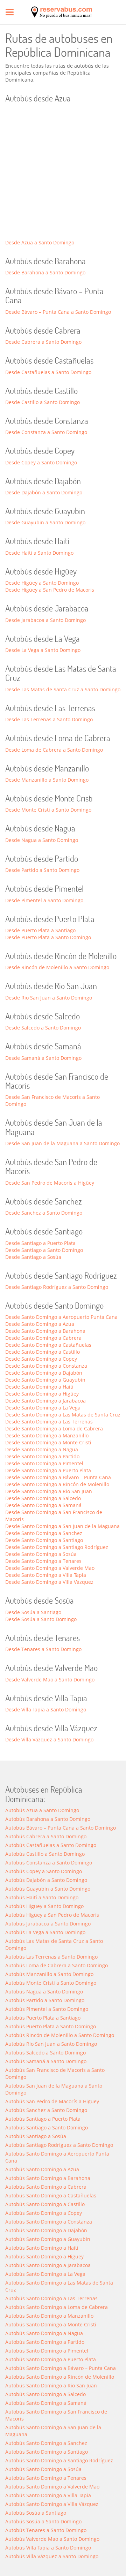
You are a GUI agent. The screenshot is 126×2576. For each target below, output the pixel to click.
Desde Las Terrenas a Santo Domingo (49, 719)
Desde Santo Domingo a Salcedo (43, 1498)
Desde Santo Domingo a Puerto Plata (48, 1470)
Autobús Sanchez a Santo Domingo (46, 2110)
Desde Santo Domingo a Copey (41, 1359)
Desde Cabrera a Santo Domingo (43, 342)
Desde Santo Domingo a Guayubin (45, 1380)
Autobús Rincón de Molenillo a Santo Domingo (60, 2035)
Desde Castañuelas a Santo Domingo (48, 372)
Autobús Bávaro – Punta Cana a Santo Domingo (61, 1828)
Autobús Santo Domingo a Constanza (49, 2222)
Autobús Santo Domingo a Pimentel (47, 2351)
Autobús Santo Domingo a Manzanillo (49, 2316)
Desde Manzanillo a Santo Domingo (47, 780)
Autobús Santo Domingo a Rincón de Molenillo (60, 2377)
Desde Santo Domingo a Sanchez (44, 1533)
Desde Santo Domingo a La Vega (43, 1408)
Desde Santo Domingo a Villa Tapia (46, 1575)
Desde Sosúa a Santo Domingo (41, 1619)
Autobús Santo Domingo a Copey (44, 2213)
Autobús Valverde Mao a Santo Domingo (52, 2539)
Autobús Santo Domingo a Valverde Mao (52, 2487)
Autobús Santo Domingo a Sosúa (43, 2469)
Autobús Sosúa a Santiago (36, 2513)
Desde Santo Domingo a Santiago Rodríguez (57, 1547)
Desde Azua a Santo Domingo (40, 242)
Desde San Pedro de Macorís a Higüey (50, 1183)
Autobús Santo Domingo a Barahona (48, 2178)
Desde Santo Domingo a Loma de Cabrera (54, 1428)
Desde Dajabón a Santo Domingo (44, 492)
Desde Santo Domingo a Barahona (45, 1331)
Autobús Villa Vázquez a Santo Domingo (52, 2556)
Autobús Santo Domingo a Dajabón (46, 2230)
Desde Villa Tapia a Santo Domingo (46, 1709)
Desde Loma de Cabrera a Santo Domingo (54, 750)
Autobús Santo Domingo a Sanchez (46, 2443)
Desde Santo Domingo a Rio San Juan (49, 1491)
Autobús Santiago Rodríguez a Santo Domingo (59, 2145)
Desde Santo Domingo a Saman (43, 1505)
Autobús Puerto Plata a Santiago (43, 2018)
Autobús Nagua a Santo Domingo (44, 1992)
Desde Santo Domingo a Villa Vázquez (49, 1582)
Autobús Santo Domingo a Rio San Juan (51, 2385)
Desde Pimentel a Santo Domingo (44, 900)
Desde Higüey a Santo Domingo (42, 583)
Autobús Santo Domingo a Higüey (44, 2256)
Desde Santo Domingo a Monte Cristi (48, 1442)
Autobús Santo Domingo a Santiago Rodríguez (59, 2460)
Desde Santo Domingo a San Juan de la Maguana (62, 1526)
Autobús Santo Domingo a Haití (42, 2248)
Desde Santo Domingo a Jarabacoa (45, 1401)
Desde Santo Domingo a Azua (40, 1324)
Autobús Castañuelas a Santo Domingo (51, 1845)
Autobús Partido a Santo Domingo (45, 2000)
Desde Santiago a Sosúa (33, 1257)
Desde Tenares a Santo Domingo (43, 1649)
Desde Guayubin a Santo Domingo (45, 522)
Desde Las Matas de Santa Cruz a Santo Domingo (63, 689)
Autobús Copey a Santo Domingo (44, 1871)
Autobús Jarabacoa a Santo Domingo (48, 1924)
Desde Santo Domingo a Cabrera (43, 1338)
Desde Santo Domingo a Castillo (43, 1352)
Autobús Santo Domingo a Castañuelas (51, 2195)
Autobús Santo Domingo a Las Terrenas (51, 2298)
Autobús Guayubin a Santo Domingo (48, 1889)
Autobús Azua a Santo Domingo (42, 1810)
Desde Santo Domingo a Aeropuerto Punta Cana (61, 1317)
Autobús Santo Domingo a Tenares (46, 2478)
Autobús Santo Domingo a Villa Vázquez (52, 2504)
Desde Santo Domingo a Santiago (44, 1540)
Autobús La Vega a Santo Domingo (45, 1932)
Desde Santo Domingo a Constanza (46, 1366)
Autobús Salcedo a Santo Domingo (45, 2053)
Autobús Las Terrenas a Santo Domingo (51, 1957)
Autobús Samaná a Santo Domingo (46, 2061)
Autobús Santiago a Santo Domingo (47, 2127)
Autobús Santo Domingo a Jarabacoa (48, 2265)
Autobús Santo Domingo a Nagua (44, 2333)
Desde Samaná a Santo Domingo (43, 1058)
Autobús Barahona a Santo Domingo (48, 1819)
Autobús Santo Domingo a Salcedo (45, 2394)
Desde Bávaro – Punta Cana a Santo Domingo (58, 312)
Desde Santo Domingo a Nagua (42, 1449)
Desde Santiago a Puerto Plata (40, 1243)
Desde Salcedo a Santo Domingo (43, 1028)
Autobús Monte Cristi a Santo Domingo (51, 1983)
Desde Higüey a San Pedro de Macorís (50, 590)
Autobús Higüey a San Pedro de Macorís (52, 1915)
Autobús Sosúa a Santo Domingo (43, 2521)
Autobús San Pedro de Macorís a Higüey (52, 2101)
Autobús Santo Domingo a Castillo (45, 2204)
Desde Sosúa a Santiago (33, 1612)
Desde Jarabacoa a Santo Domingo (45, 620)
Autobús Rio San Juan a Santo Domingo (51, 2044)
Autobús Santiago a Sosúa (36, 2136)
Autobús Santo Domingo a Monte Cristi (51, 2324)
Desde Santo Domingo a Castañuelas (48, 1345)
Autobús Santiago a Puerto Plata (43, 2119)
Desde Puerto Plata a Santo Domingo (48, 937)
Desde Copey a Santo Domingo (41, 462)
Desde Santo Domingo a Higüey (42, 1394)
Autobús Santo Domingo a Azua (42, 2169)
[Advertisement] (63, 173)
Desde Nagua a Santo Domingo (42, 840)
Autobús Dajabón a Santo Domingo (46, 1880)
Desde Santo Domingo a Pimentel (44, 1463)
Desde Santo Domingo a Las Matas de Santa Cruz (63, 1415)
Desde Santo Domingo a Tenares (43, 1561)
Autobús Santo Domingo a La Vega (45, 2274)
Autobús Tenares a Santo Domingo (46, 2530)
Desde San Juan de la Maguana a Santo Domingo (62, 1143)
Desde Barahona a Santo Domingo (45, 272)
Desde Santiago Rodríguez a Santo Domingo (57, 1287)
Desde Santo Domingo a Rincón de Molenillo (57, 1484)
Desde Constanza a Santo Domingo (46, 432)
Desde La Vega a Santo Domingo (43, 650)
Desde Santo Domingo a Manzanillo (47, 1435)
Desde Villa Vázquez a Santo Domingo (49, 1739)
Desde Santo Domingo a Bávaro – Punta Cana (58, 1477)
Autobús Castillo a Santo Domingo (45, 1854)
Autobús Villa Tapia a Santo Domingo (48, 2548)
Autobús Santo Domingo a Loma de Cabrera (57, 2307)
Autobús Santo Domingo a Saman (46, 2403)
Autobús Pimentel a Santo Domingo (47, 2009)
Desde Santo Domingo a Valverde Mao (50, 1568)
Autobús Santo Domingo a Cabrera (46, 2187)
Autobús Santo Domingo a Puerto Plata (51, 2359)
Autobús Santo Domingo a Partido (45, 2342)
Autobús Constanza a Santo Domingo (49, 1863)
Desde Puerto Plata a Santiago (40, 930)
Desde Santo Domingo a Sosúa (41, 1554)
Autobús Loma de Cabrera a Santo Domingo (57, 1965)
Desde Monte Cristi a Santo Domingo (48, 810)
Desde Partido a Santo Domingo (42, 870)
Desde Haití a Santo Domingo (39, 553)
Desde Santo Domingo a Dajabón (44, 1373)
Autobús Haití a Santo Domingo (42, 1897)
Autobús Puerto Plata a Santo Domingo (51, 2026)
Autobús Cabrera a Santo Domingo (46, 1836)
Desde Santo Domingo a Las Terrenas (49, 1422)
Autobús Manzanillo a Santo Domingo (49, 1974)
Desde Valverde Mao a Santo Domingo (50, 1680)
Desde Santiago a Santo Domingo (44, 1250)
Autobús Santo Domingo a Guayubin (48, 2239)
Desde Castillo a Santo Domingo (43, 402)
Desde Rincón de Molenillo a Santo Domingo (57, 967)
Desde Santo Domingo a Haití (39, 1387)
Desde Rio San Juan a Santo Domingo (49, 998)
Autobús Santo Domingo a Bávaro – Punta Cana (61, 2368)
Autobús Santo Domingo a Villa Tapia (48, 2495)
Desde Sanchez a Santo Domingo (44, 1213)
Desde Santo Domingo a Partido (42, 1456)
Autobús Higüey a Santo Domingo (44, 1906)
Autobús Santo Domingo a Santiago (47, 2452)
